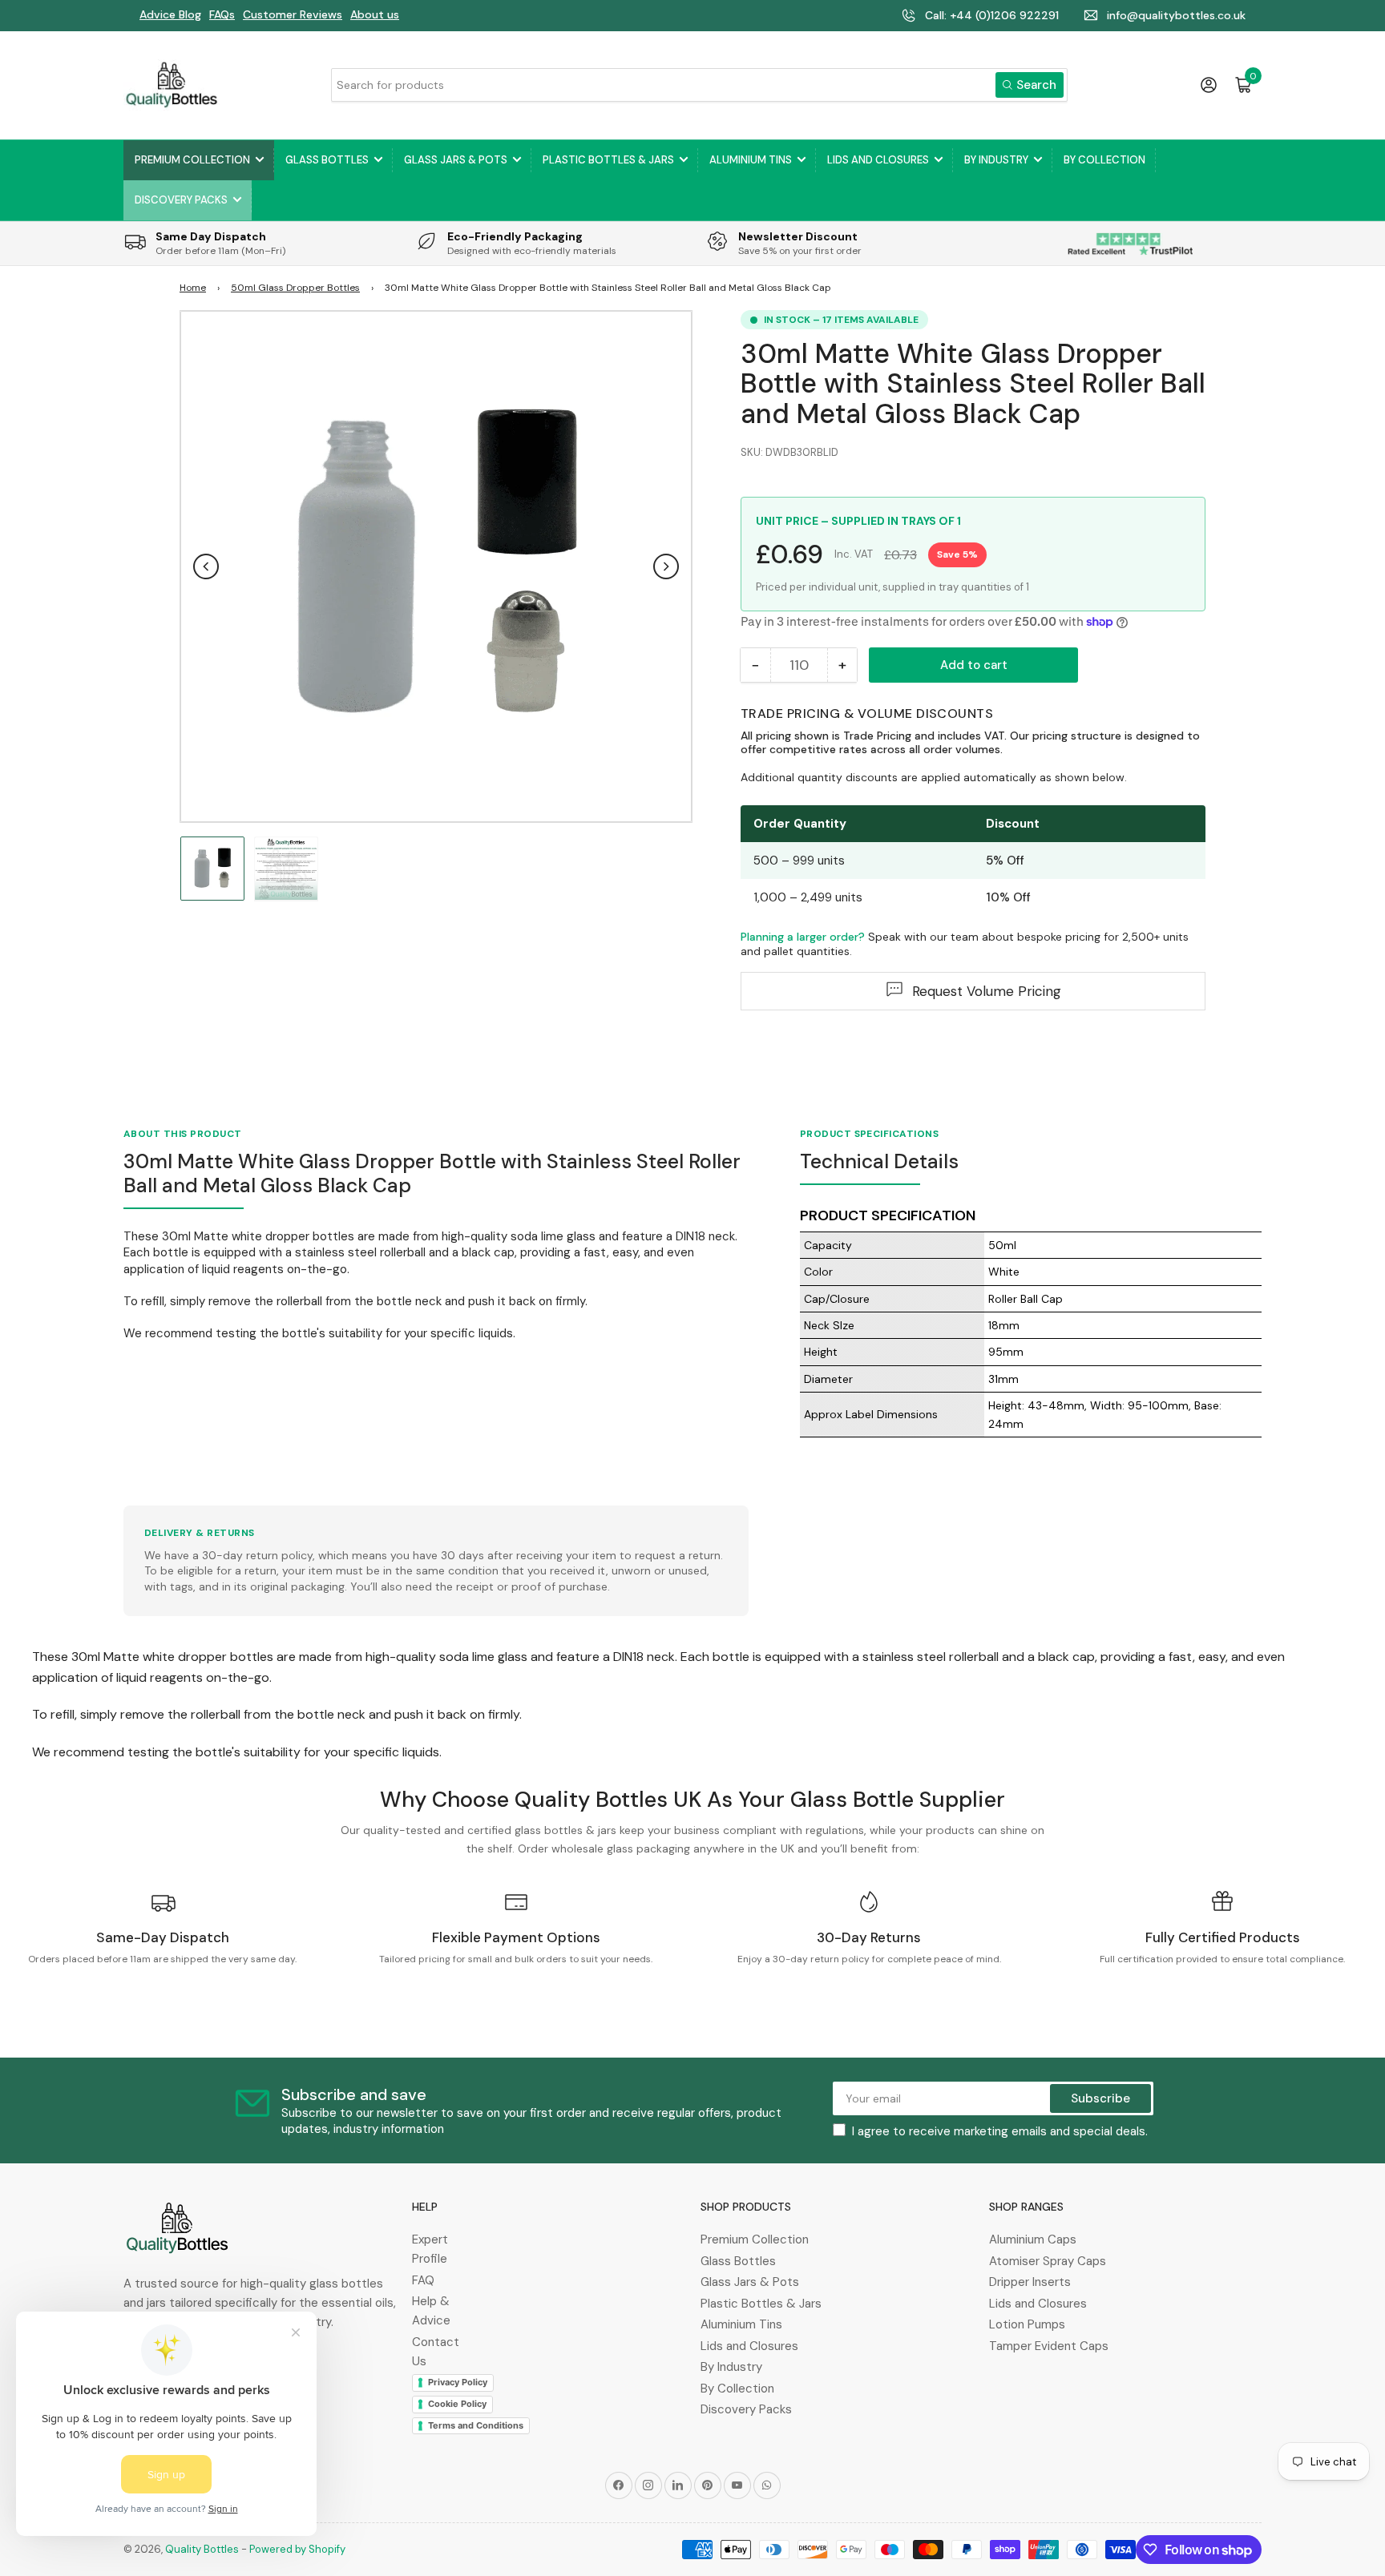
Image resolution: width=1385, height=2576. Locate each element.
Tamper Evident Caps (1049, 2346)
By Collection (1104, 160)
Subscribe (1100, 2098)
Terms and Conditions (476, 2425)
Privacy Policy (458, 2382)
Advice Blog (170, 14)
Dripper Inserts (1030, 2282)
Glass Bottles (327, 160)
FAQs (222, 14)
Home (193, 288)
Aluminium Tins (751, 160)
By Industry (996, 160)
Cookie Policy (457, 2404)
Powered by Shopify (297, 2549)
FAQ (423, 2280)
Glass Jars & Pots (456, 160)
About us (375, 14)
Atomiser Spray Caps (1048, 2261)
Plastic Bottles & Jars (608, 160)
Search (1036, 85)
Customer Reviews (293, 14)
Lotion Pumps (1027, 2324)
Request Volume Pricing (987, 990)
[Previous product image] (206, 566)
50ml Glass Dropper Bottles (295, 288)
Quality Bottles (202, 2549)
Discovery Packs (181, 200)
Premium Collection (192, 160)
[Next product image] (666, 566)
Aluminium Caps (1033, 2239)
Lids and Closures (878, 160)
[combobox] (699, 85)
